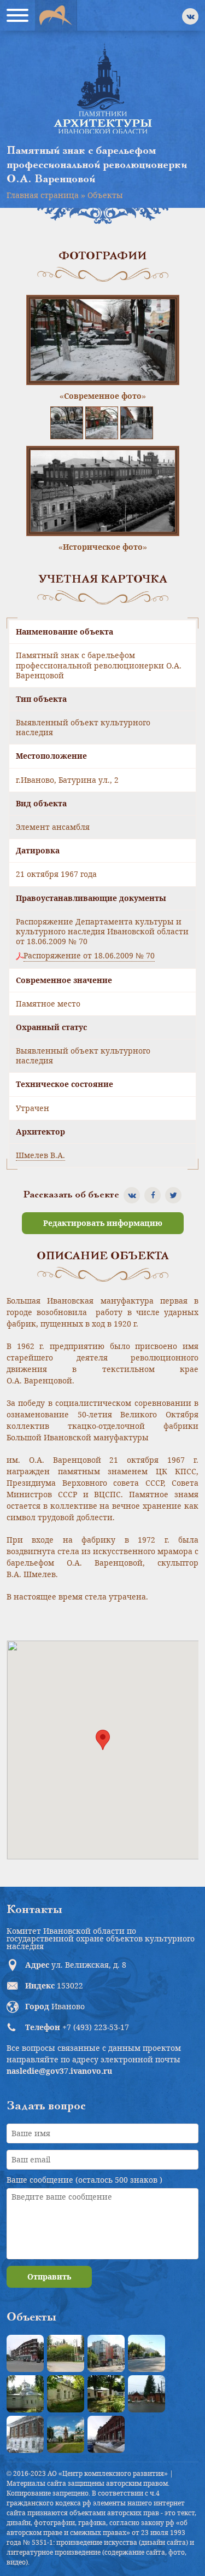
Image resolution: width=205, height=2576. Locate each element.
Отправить (49, 2276)
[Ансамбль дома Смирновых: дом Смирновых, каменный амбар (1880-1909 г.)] (25, 2434)
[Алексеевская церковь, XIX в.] (25, 2394)
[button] (103, 1740)
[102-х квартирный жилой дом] (106, 2353)
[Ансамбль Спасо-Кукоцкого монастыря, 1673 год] (66, 2434)
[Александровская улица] (147, 2353)
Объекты (105, 195)
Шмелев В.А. (40, 1155)
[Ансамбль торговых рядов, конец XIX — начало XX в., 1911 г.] (106, 2434)
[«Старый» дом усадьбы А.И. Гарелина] (66, 2353)
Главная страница (43, 195)
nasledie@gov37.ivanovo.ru (59, 2071)
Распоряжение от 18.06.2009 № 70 (89, 956)
